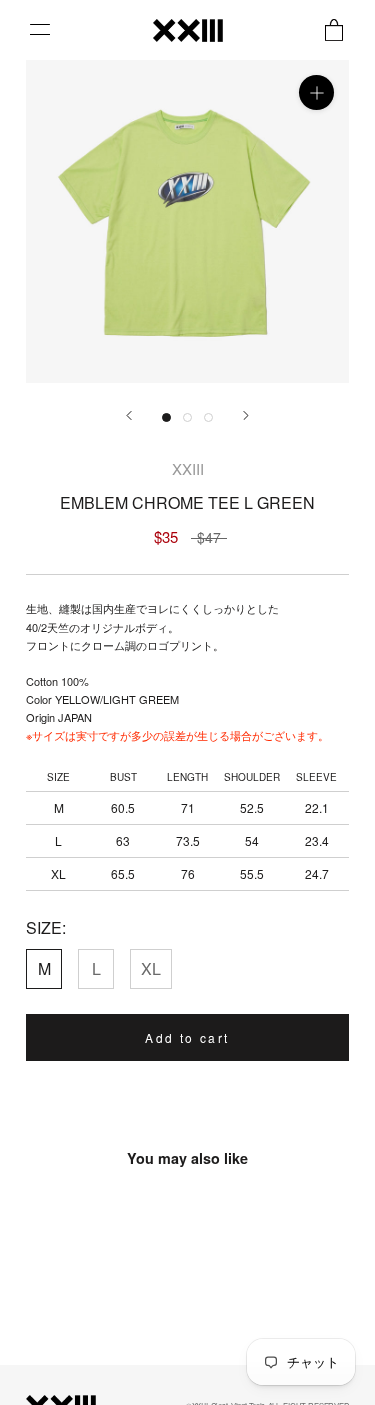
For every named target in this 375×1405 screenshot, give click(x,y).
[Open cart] (334, 30)
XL (151, 968)
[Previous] (129, 415)
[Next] (246, 415)
